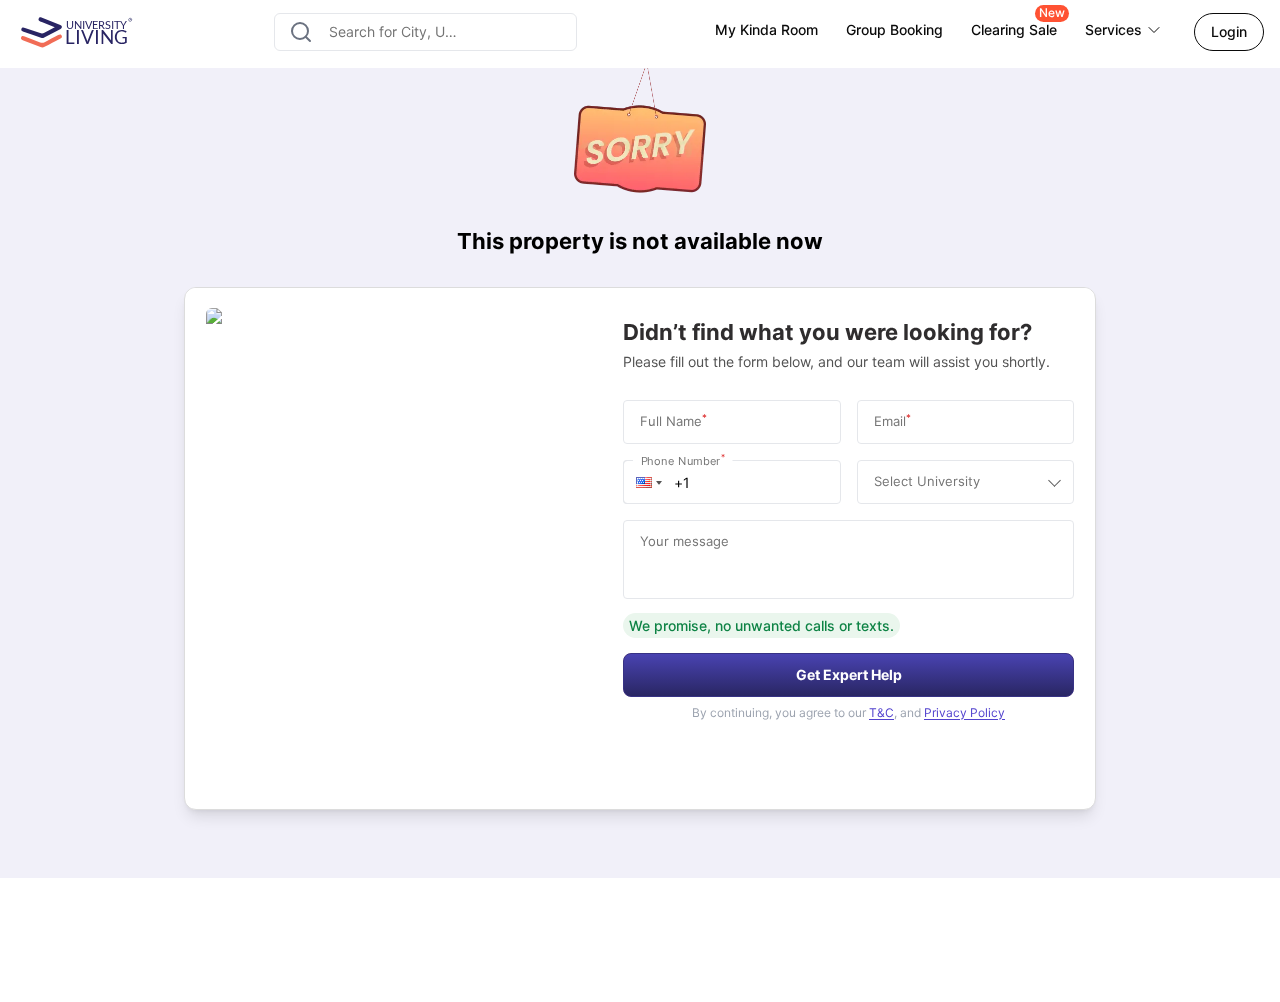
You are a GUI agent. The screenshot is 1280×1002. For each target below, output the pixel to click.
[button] (649, 482)
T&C (881, 712)
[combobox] (425, 32)
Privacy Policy (964, 712)
